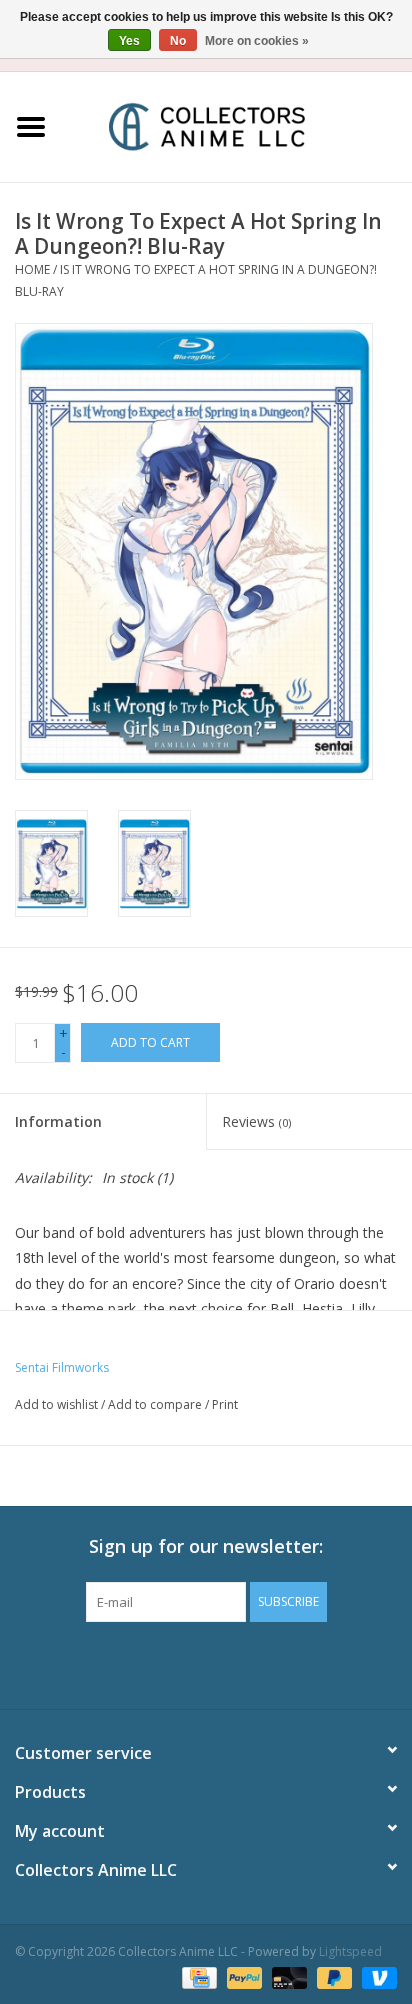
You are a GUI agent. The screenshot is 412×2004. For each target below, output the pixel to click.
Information (58, 1121)
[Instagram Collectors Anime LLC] (242, 1663)
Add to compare (156, 1404)
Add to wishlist (56, 1404)
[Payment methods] (197, 1976)
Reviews (256, 1121)
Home (32, 269)
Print (225, 1404)
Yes (129, 41)
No (178, 41)
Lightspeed (350, 1951)
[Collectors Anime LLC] (237, 125)
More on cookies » (257, 41)
